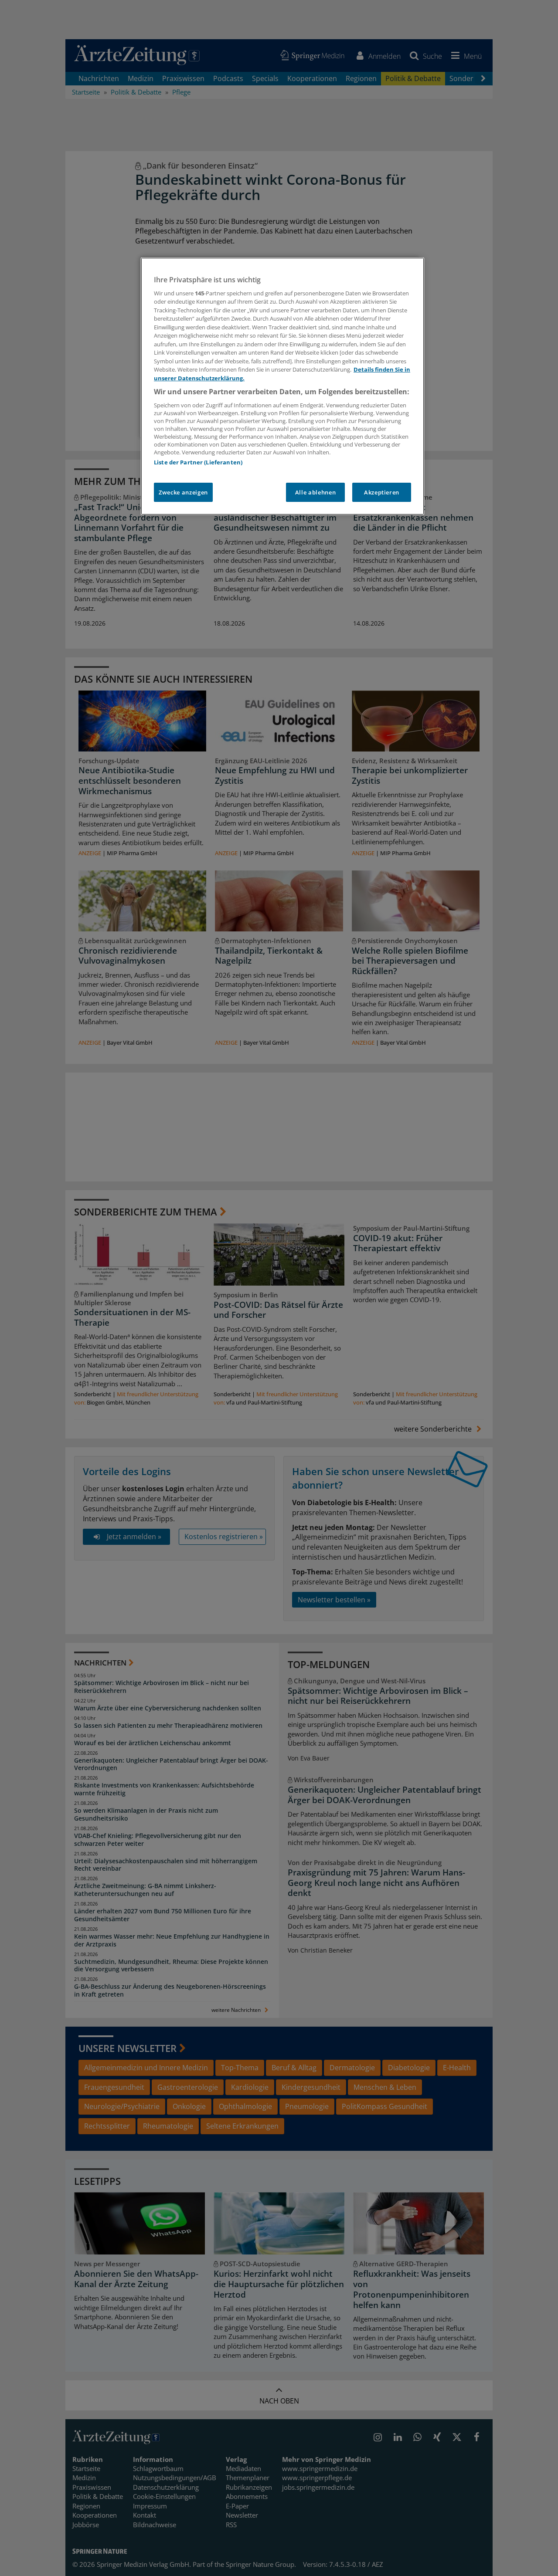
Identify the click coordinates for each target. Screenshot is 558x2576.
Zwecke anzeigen (183, 492)
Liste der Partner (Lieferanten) (198, 462)
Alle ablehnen (315, 492)
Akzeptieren (382, 492)
